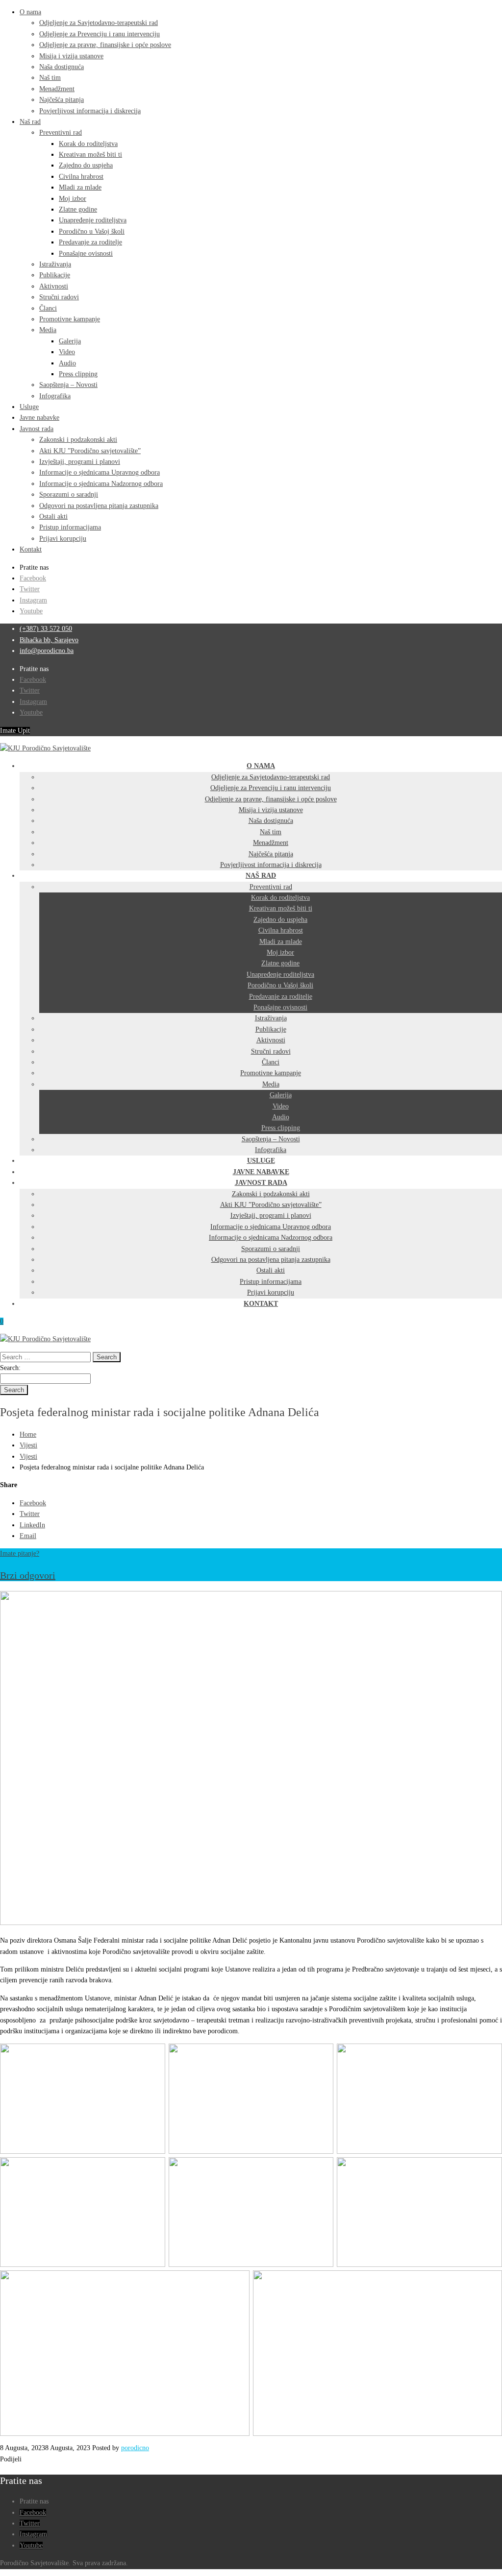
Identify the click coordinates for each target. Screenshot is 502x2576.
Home (28, 1434)
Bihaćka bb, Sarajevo (49, 640)
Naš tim (50, 78)
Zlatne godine (78, 209)
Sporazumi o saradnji (69, 494)
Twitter (30, 589)
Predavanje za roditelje (90, 242)
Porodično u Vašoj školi (92, 231)
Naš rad (30, 122)
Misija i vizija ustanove (71, 56)
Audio (67, 363)
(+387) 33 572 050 (46, 629)
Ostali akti (53, 517)
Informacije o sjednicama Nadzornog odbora (101, 484)
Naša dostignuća (62, 67)
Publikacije (55, 275)
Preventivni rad (61, 132)
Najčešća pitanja (62, 100)
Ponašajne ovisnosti (86, 253)
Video (67, 352)
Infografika (55, 396)
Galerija (70, 341)
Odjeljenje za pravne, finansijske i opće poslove (105, 45)
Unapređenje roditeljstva (93, 220)
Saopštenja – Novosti (68, 385)
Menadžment (57, 89)
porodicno (135, 2448)
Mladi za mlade (80, 187)
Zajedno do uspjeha (86, 165)
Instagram (33, 600)
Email (28, 1536)
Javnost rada (37, 429)
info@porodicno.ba (47, 651)
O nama (30, 12)
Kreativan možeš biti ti (90, 155)
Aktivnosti (54, 286)
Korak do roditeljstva (88, 144)
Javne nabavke (39, 418)
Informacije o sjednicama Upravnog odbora (100, 472)
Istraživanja (55, 264)
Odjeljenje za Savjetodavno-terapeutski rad (99, 23)
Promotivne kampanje (70, 319)
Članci (48, 308)
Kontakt (31, 549)
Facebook (33, 578)
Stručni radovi (59, 297)
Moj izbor (73, 199)
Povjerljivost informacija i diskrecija (90, 111)
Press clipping (78, 374)
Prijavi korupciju (63, 539)
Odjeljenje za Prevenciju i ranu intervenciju (100, 34)
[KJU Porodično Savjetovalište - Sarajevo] (45, 748)
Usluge (29, 407)
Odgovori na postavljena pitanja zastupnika (99, 506)
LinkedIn (32, 1525)
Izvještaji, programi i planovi (80, 462)
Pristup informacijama (70, 527)
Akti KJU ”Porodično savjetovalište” (90, 451)
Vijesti (28, 1445)
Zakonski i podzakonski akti (78, 440)
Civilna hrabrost (81, 177)
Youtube (31, 611)
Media (48, 330)
